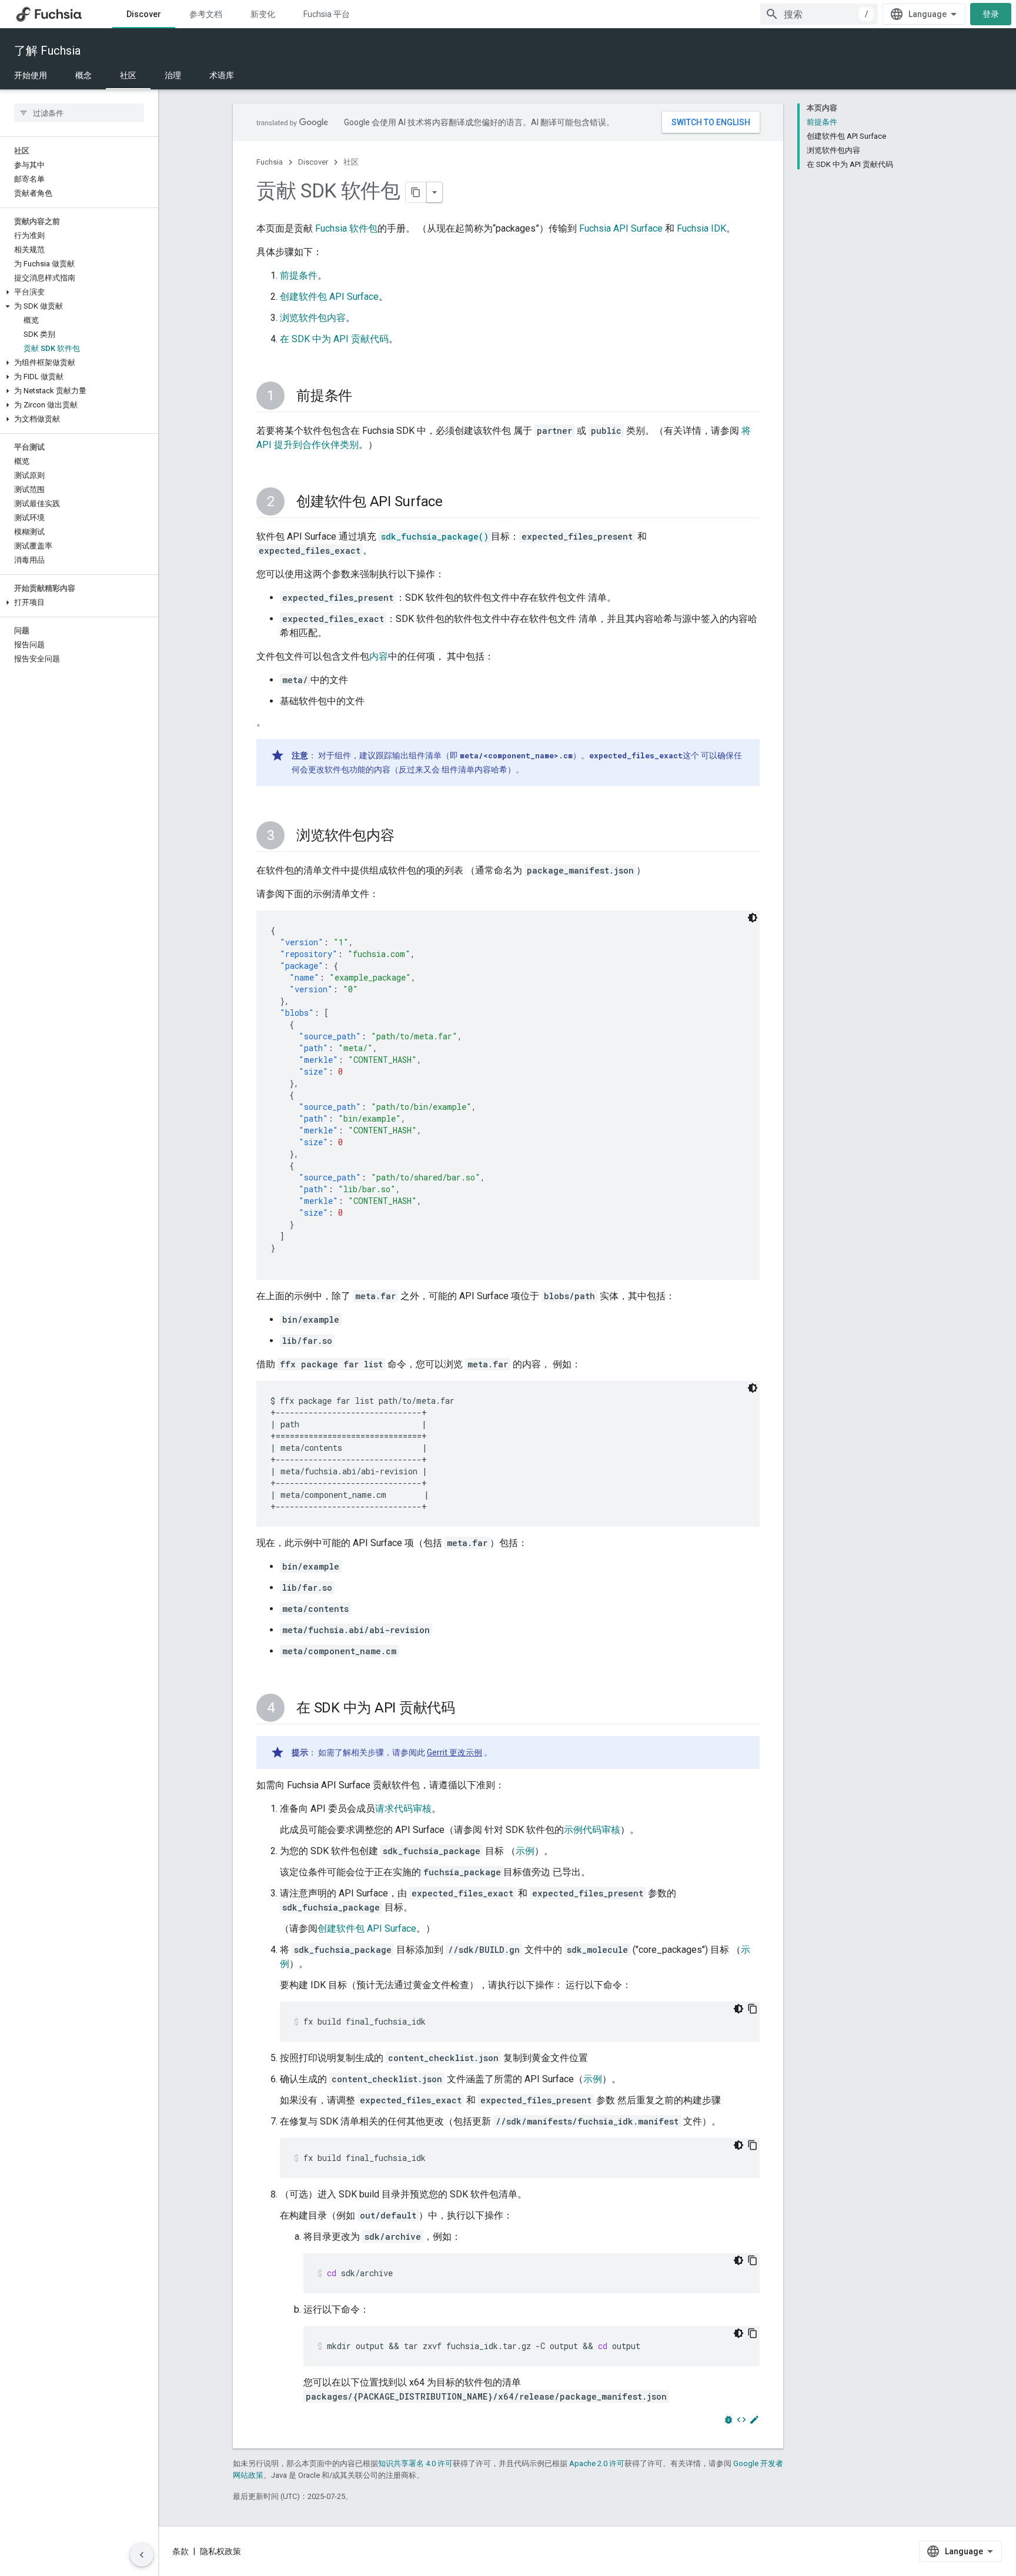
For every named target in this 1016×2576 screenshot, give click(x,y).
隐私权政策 (220, 2551)
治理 (173, 75)
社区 (128, 75)
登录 (991, 14)
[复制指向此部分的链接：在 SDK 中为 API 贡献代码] (467, 1709)
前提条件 (299, 275)
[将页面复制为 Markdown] (416, 192)
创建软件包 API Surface (329, 297)
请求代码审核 (403, 1809)
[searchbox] (79, 113)
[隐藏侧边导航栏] (142, 2555)
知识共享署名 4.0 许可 (415, 2463)
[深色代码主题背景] (753, 918)
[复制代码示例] (753, 2009)
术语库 (222, 75)
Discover (144, 14)
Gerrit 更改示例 (454, 1752)
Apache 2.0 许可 (597, 2463)
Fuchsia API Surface (621, 228)
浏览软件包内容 (313, 318)
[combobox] (819, 14)
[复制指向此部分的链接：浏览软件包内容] (406, 837)
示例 (525, 1851)
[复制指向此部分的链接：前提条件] (364, 397)
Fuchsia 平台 (327, 14)
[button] (79, 292)
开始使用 (31, 75)
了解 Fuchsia (47, 51)
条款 (181, 2551)
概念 (83, 75)
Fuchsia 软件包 (346, 228)
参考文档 (206, 14)
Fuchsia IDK (701, 228)
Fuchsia (270, 162)
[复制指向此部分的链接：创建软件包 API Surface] (454, 503)
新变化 (263, 14)
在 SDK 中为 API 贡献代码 (334, 339)
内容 (379, 656)
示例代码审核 (592, 1830)
